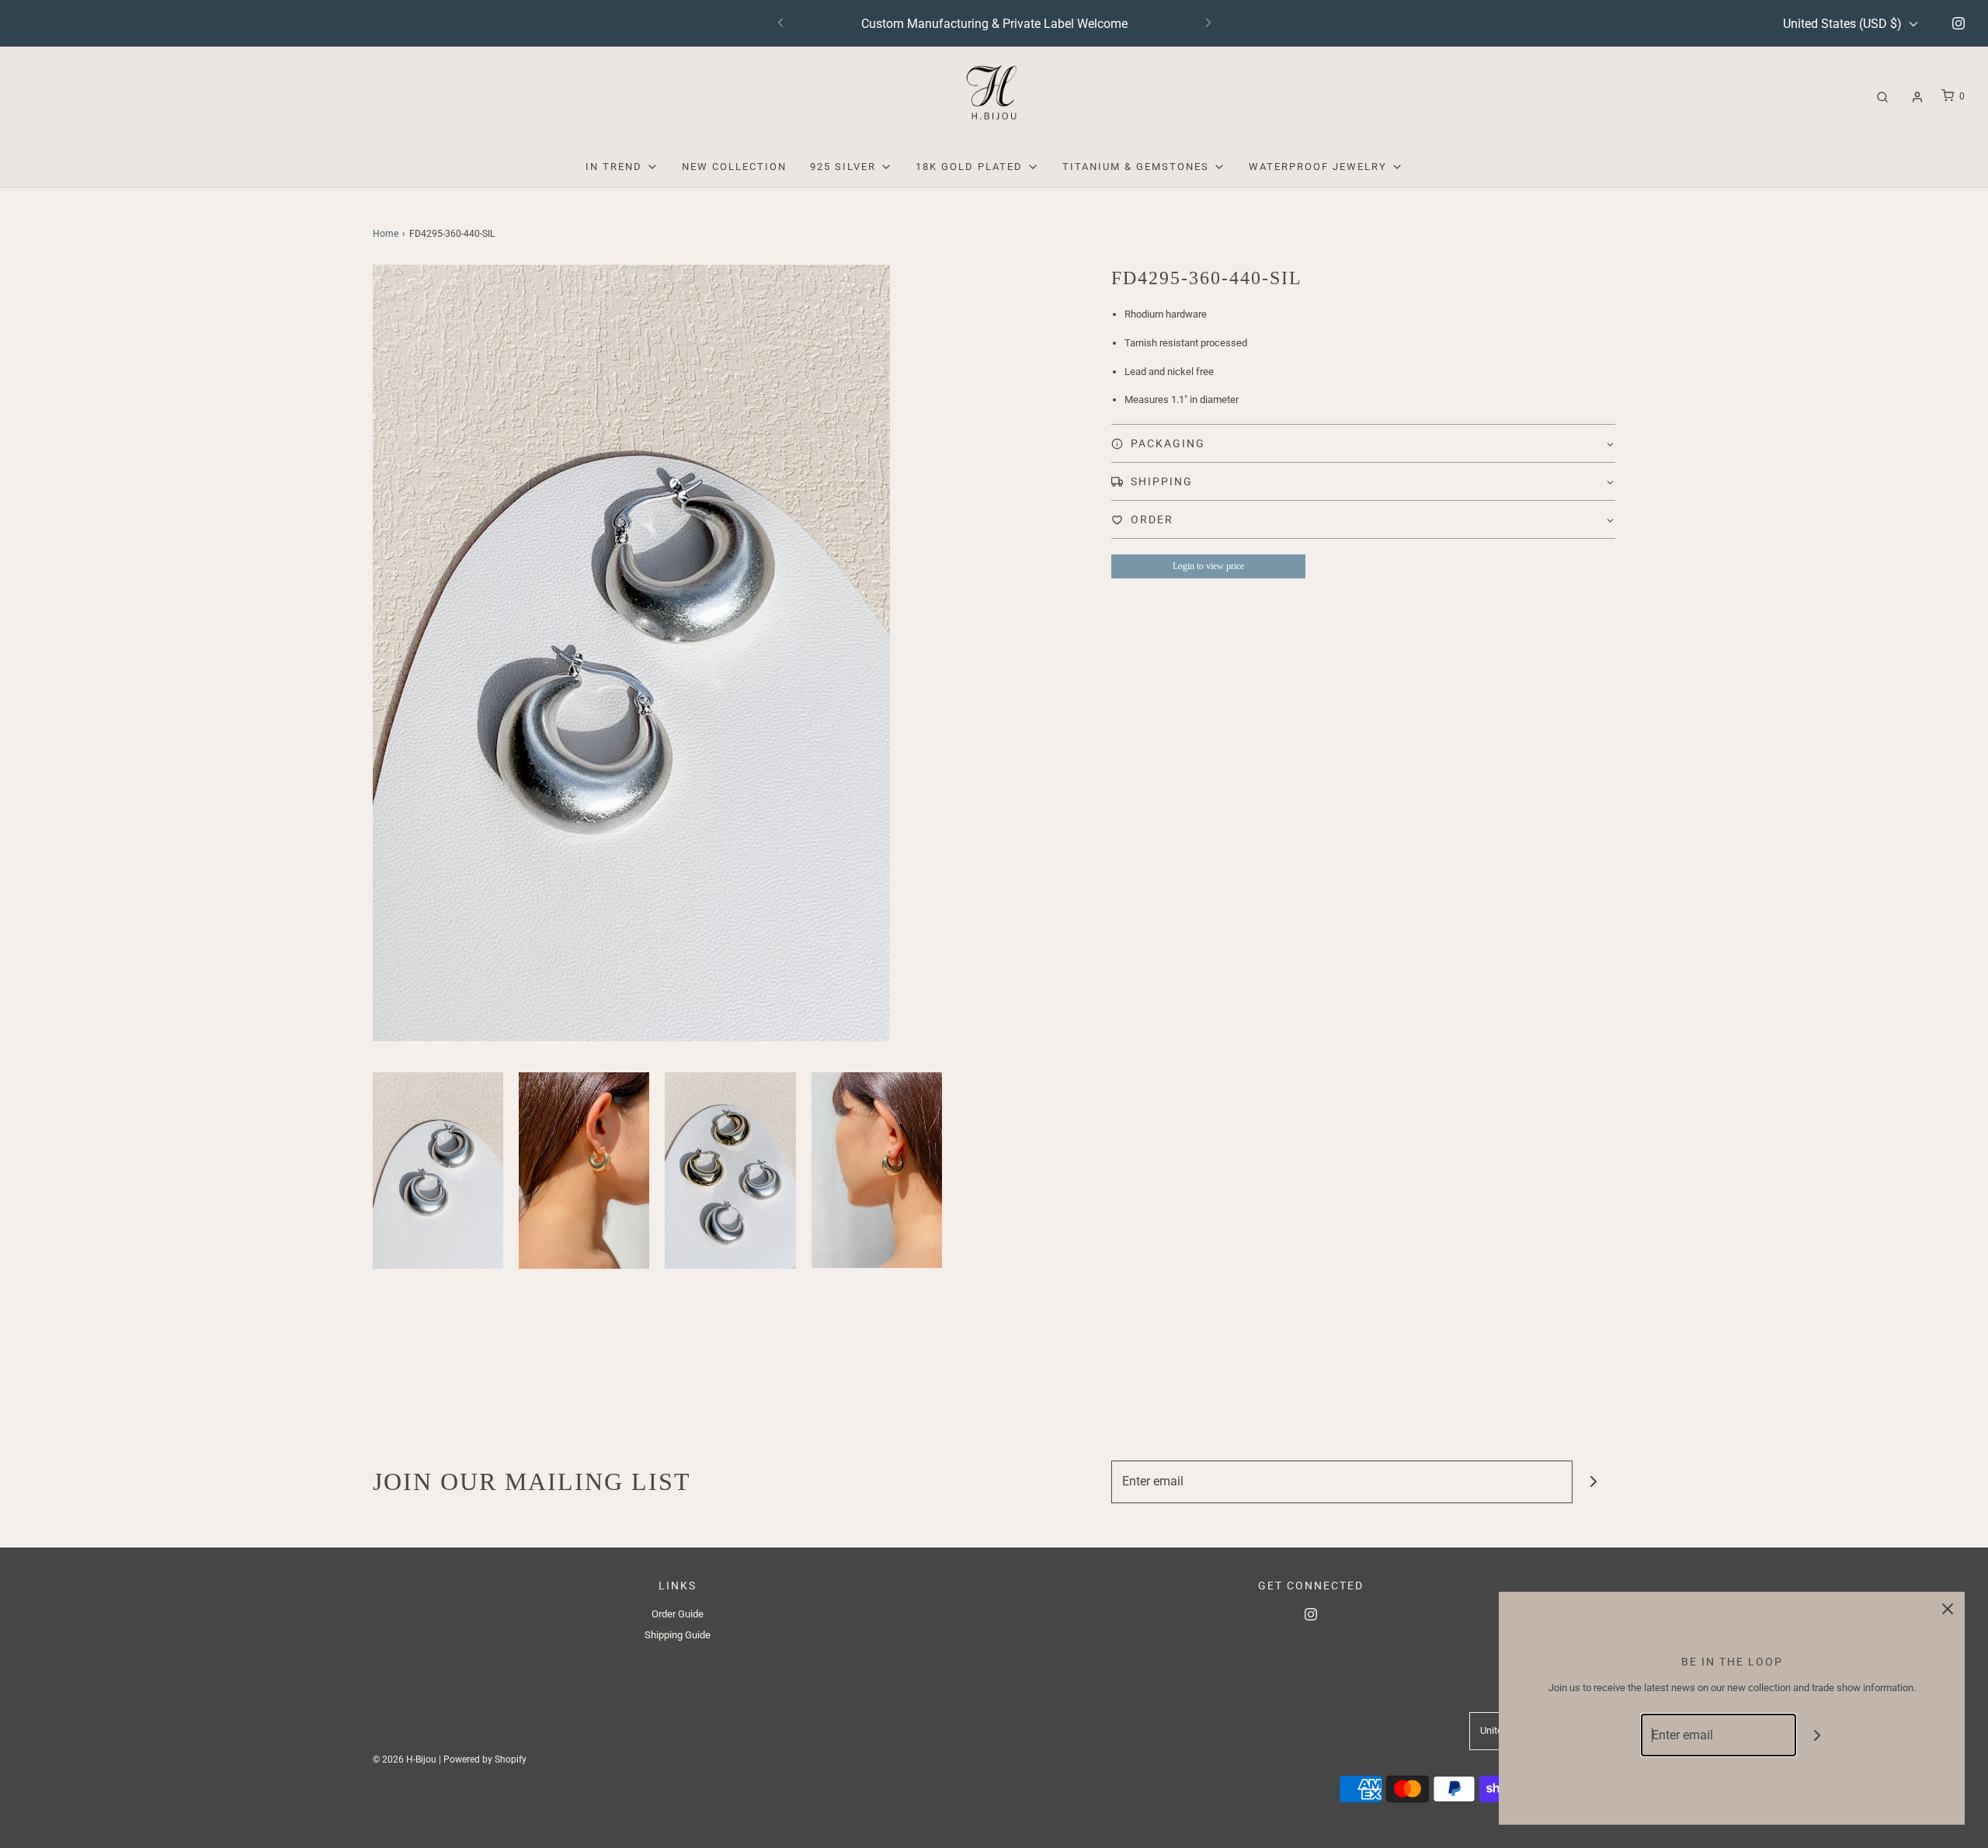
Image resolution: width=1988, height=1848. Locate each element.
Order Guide (678, 1614)
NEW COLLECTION (734, 167)
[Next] (1208, 23)
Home (386, 234)
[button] (438, 1171)
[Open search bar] (1882, 97)
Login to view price (1208, 566)
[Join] (1594, 1482)
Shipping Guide (678, 1635)
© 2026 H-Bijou (405, 1759)
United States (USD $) (1844, 24)
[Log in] (1917, 97)
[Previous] (780, 23)
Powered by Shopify (485, 1759)
